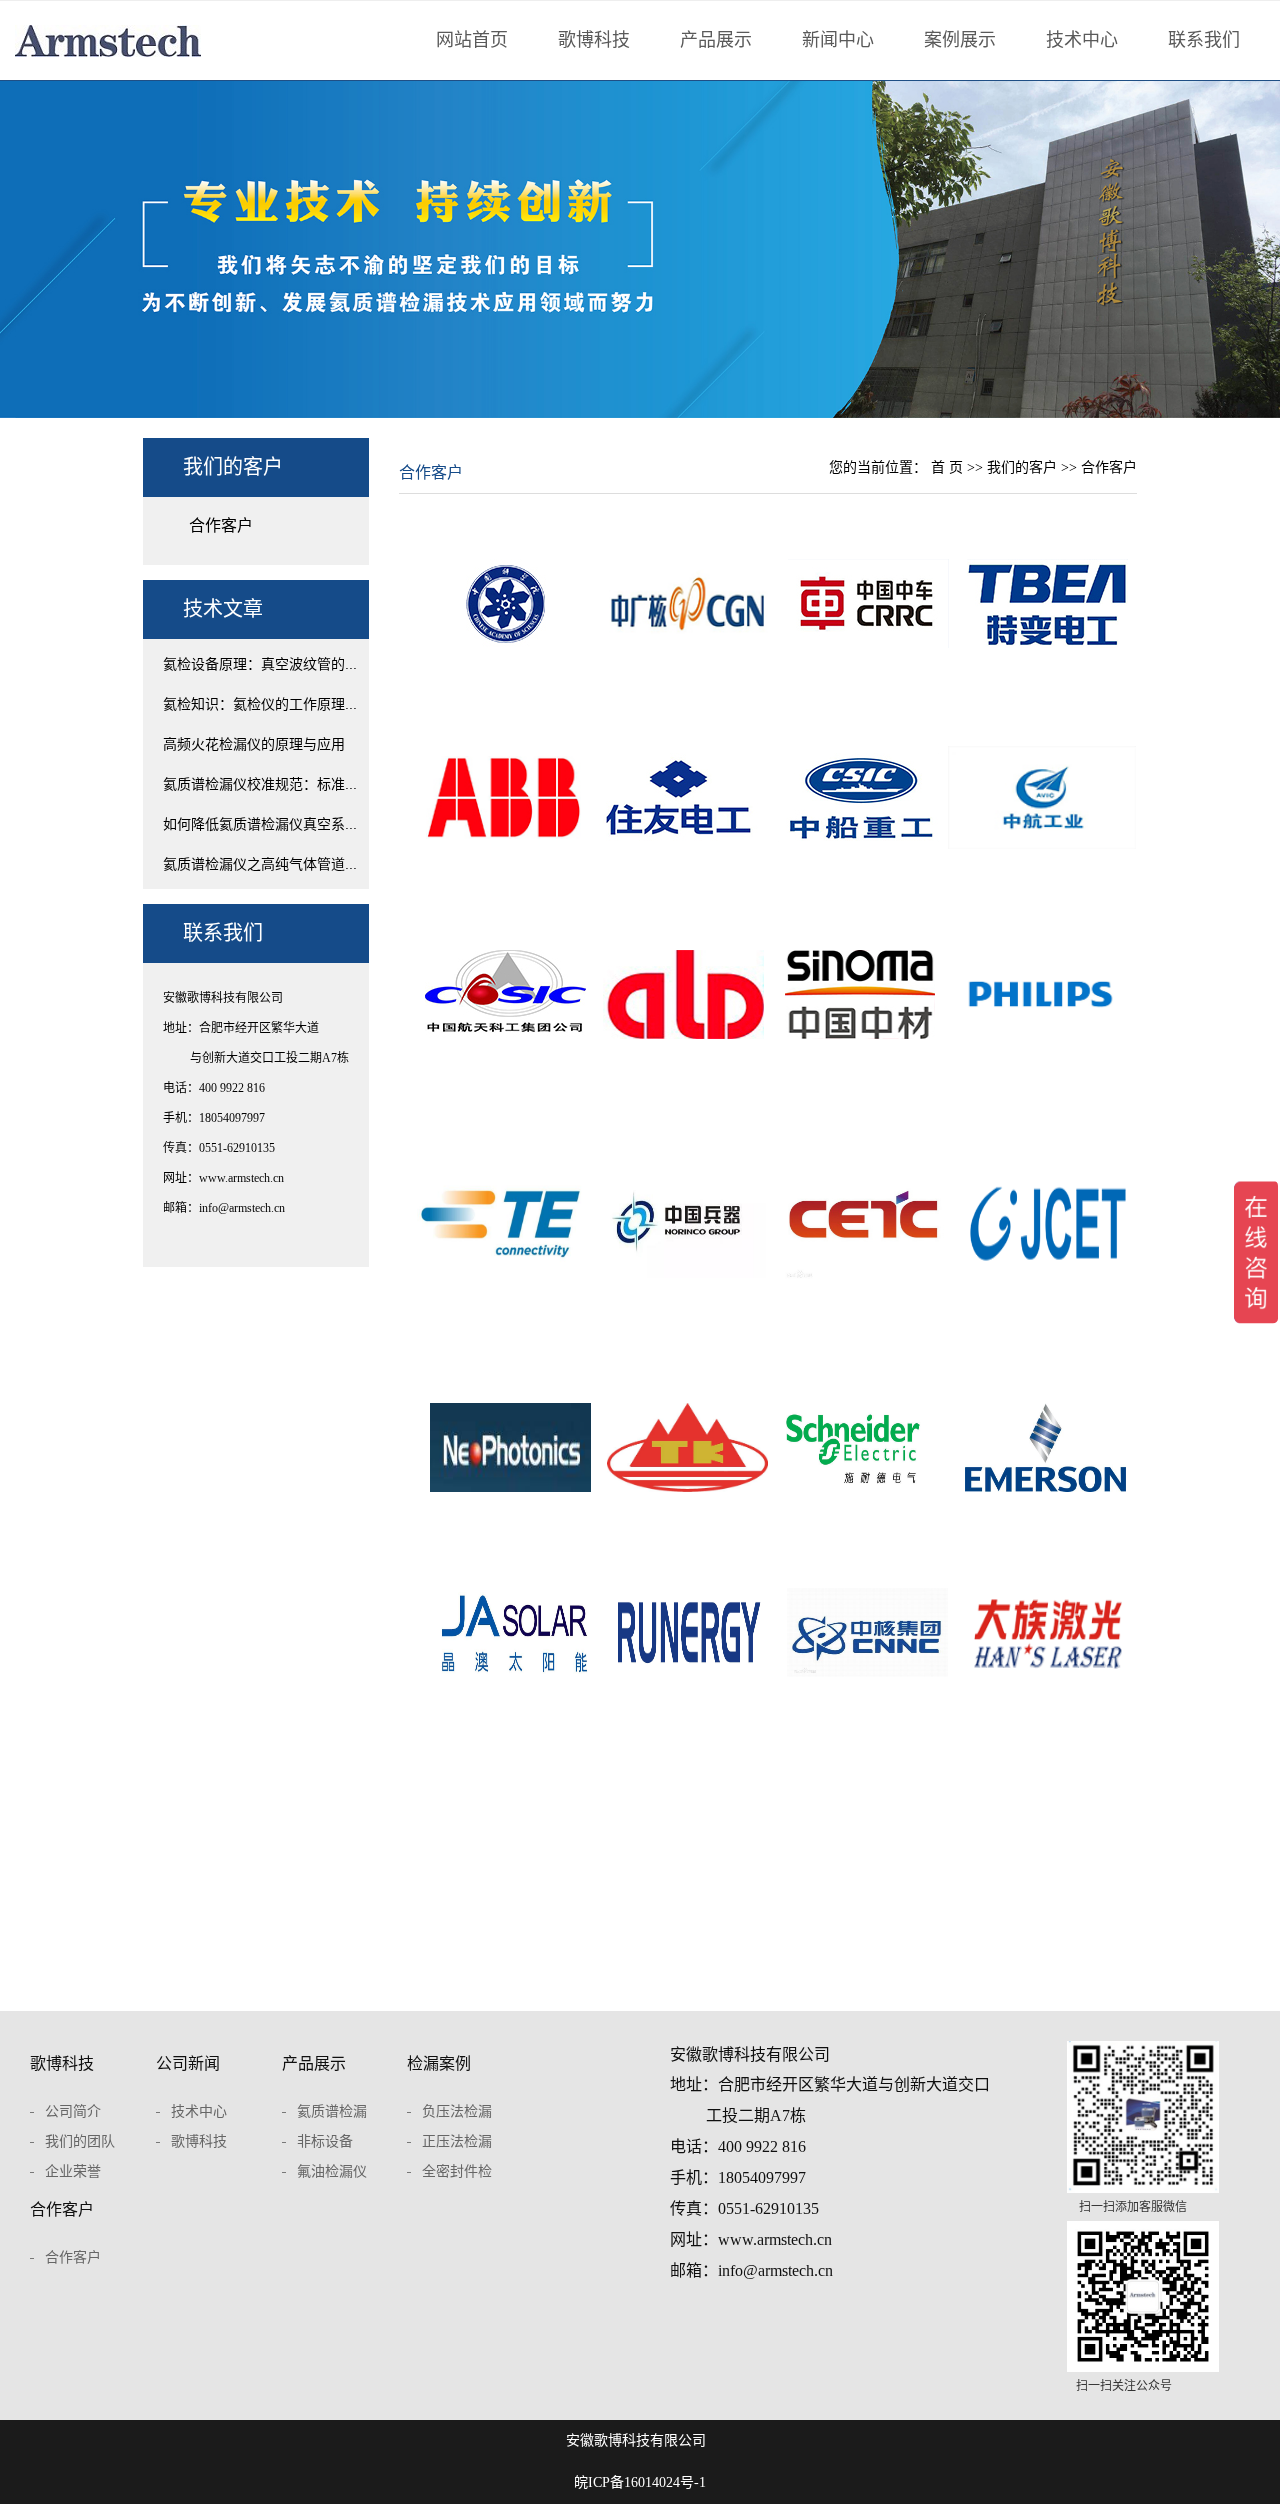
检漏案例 (439, 2063)
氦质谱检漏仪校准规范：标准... (260, 784)
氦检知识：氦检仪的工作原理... (260, 704)
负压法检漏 (457, 2111)
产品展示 (716, 40)
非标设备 (325, 2141)
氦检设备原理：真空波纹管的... (260, 664)
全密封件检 (457, 2171)
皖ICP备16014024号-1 (640, 2482)
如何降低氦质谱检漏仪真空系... (260, 824)
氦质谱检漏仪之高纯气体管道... (260, 864)
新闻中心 (838, 40)
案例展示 (960, 40)
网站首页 (472, 40)
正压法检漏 (457, 2141)
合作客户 (221, 525)
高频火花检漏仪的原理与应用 (254, 744)
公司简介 (73, 2111)
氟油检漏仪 (332, 2171)
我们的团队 (80, 2141)
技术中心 (1082, 40)
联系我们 (1204, 40)
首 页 (947, 467)
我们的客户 (1024, 467)
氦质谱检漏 (332, 2111)
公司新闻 (188, 2063)
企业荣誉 (73, 2171)
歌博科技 (594, 40)
